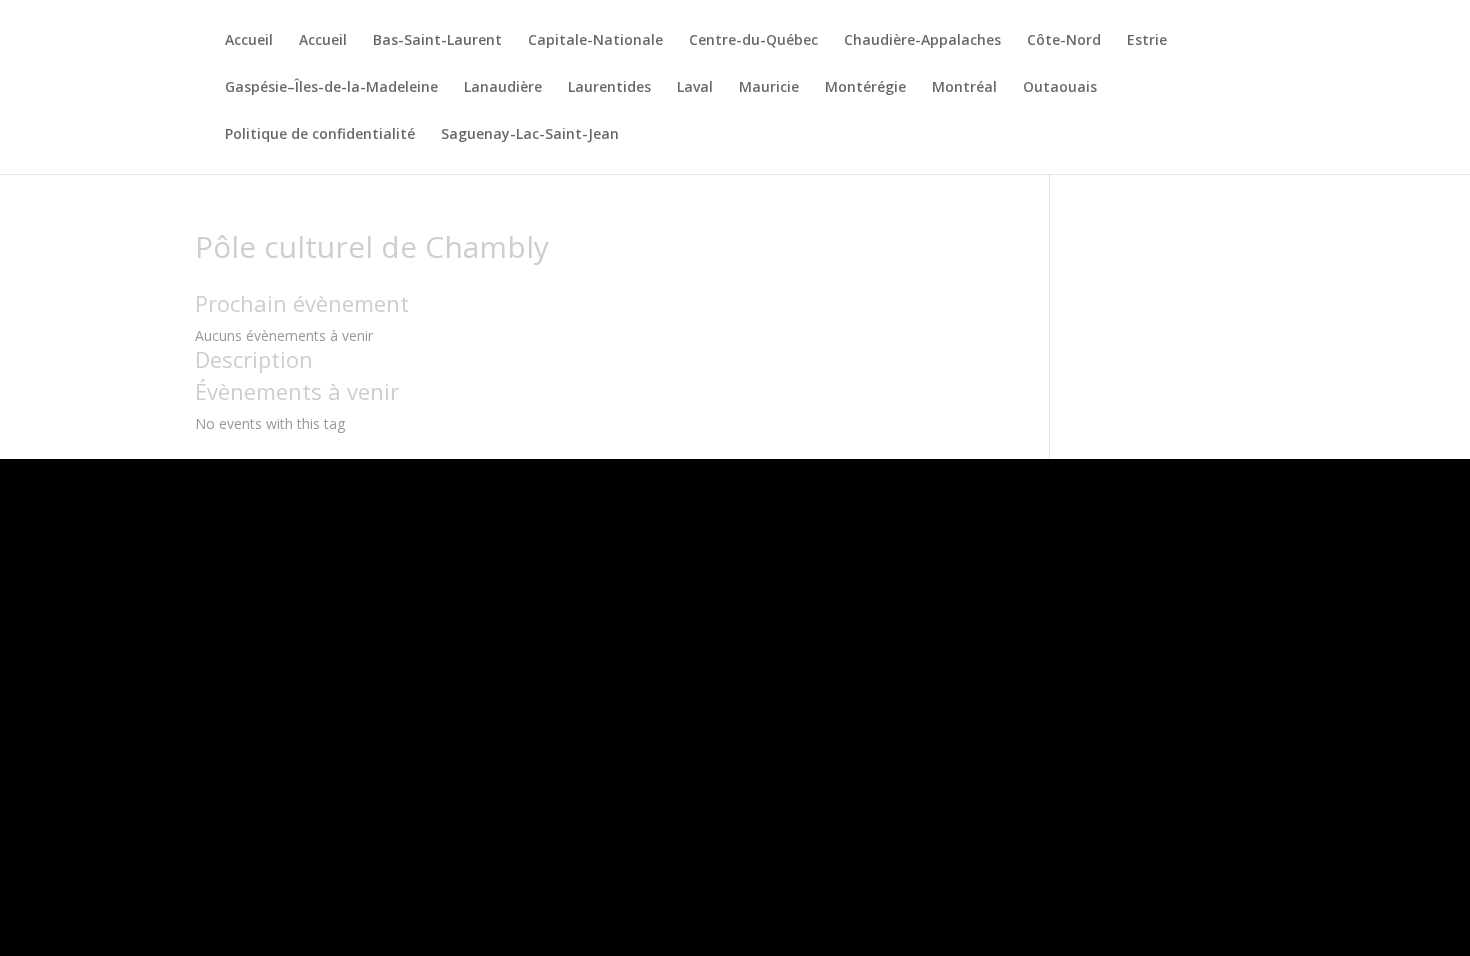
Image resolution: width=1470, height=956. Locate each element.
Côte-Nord (1064, 41)
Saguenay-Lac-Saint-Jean (530, 135)
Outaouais (1060, 88)
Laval (695, 88)
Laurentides (609, 88)
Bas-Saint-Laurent (437, 41)
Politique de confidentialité (320, 135)
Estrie (1147, 41)
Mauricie (769, 88)
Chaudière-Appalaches (922, 41)
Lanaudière (503, 88)
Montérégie (865, 88)
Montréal (964, 88)
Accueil (249, 41)
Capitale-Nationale (595, 41)
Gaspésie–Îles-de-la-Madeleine (331, 88)
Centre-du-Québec (753, 41)
